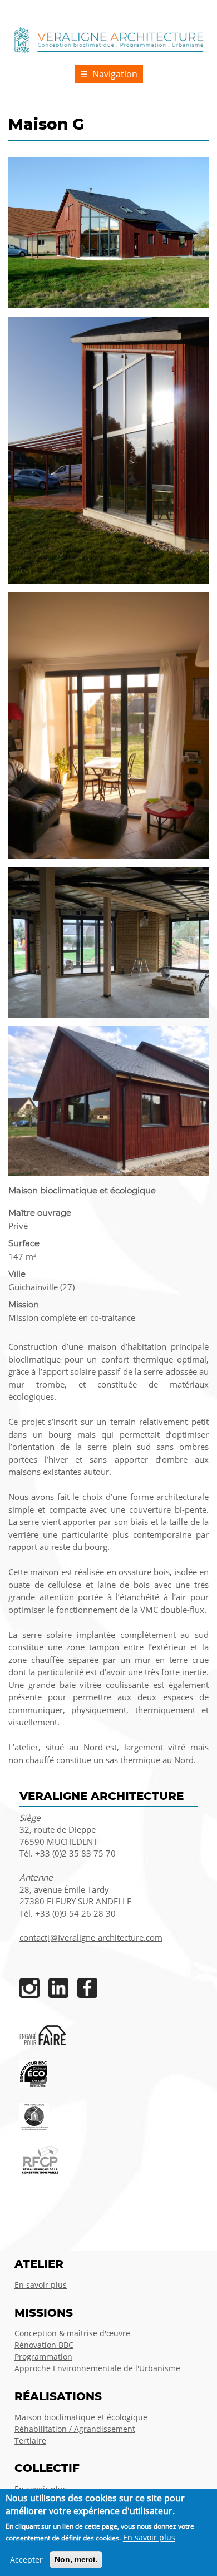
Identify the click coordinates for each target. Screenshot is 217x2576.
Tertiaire (30, 2441)
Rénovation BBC (44, 2345)
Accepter (26, 2560)
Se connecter (184, 11)
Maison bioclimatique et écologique (81, 2417)
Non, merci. (76, 2559)
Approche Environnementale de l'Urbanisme (97, 2368)
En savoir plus (41, 2285)
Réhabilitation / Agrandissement (75, 2429)
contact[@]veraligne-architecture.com (91, 1938)
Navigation (115, 74)
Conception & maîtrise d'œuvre (72, 2333)
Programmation (43, 2357)
